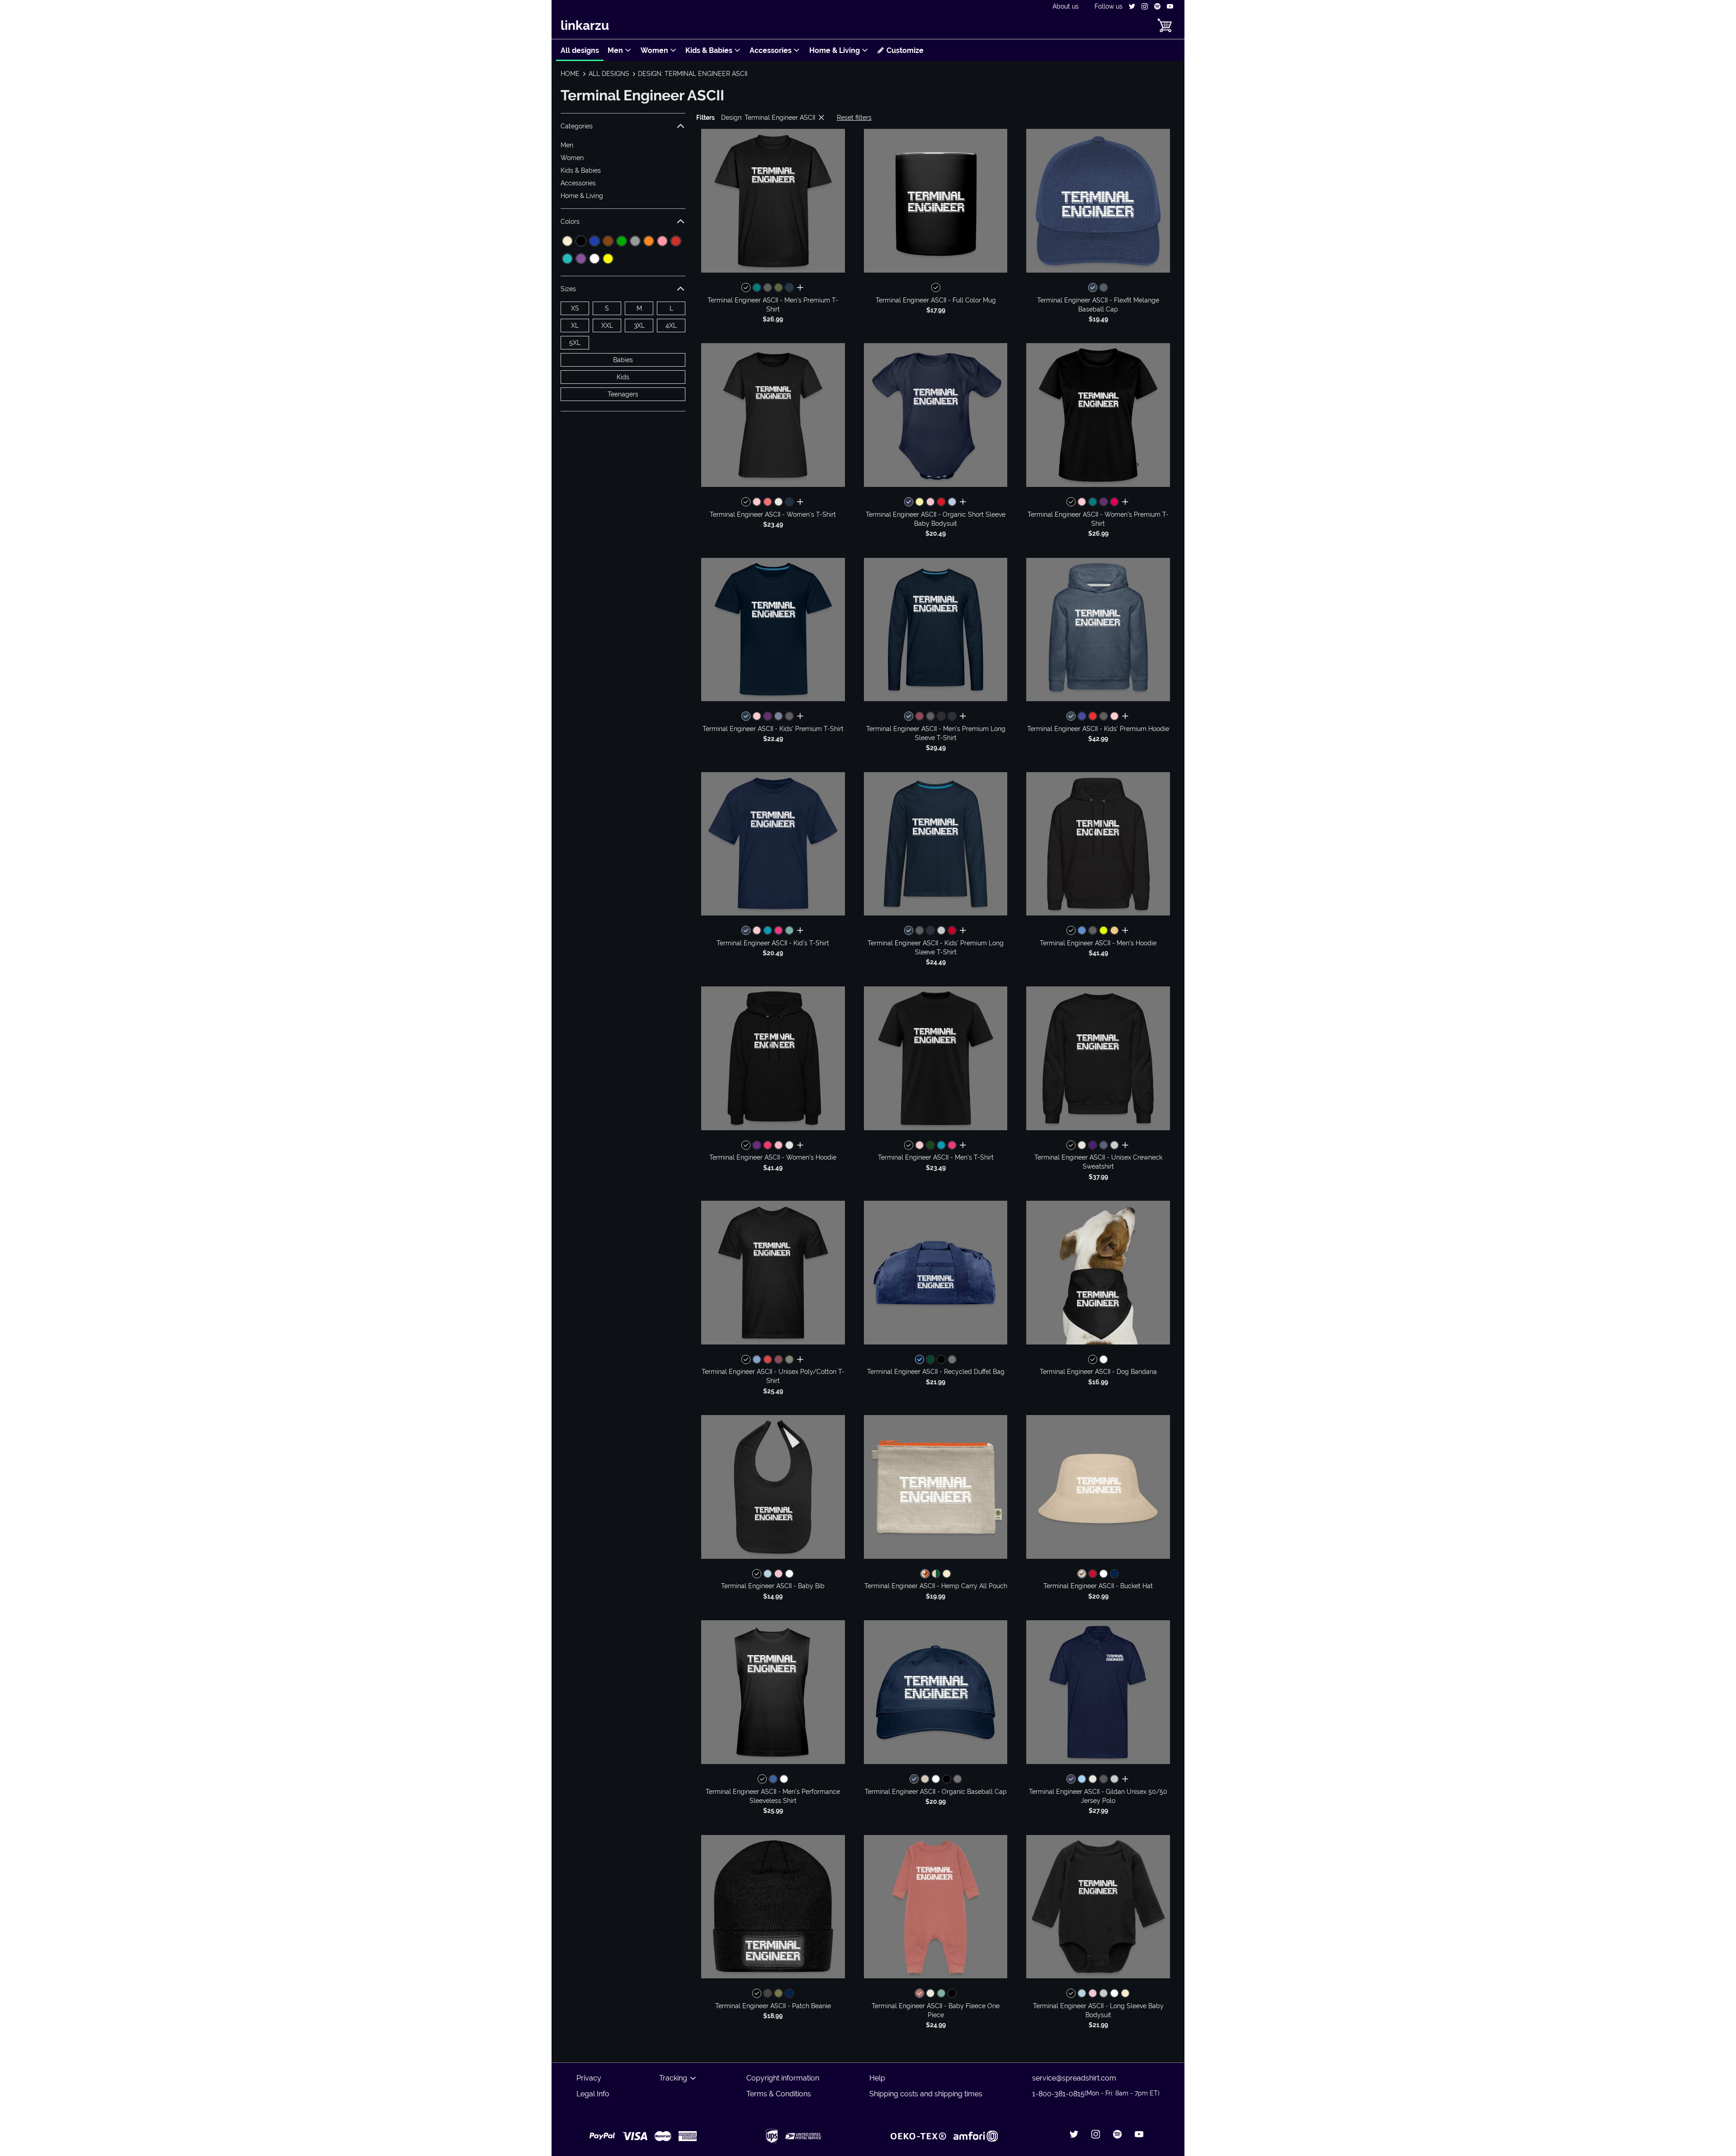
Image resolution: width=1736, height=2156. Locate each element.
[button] (773, 201)
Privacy (589, 2078)
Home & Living (835, 50)
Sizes (568, 289)
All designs (580, 50)
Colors (570, 222)
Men (615, 50)
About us (1066, 6)
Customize (905, 50)
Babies (623, 360)
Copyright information (783, 2078)
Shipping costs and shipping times (926, 2094)
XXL (607, 326)
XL (575, 326)
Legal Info (593, 2094)
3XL (639, 326)
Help (877, 2078)
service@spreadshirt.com (1074, 2078)
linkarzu (585, 26)
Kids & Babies (709, 50)
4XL (671, 326)
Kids (623, 377)
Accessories (771, 50)
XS (575, 308)
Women (654, 50)
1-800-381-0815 (1096, 2094)
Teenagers (623, 394)
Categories (577, 126)
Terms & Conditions (779, 2094)
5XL (575, 343)
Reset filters (854, 118)
